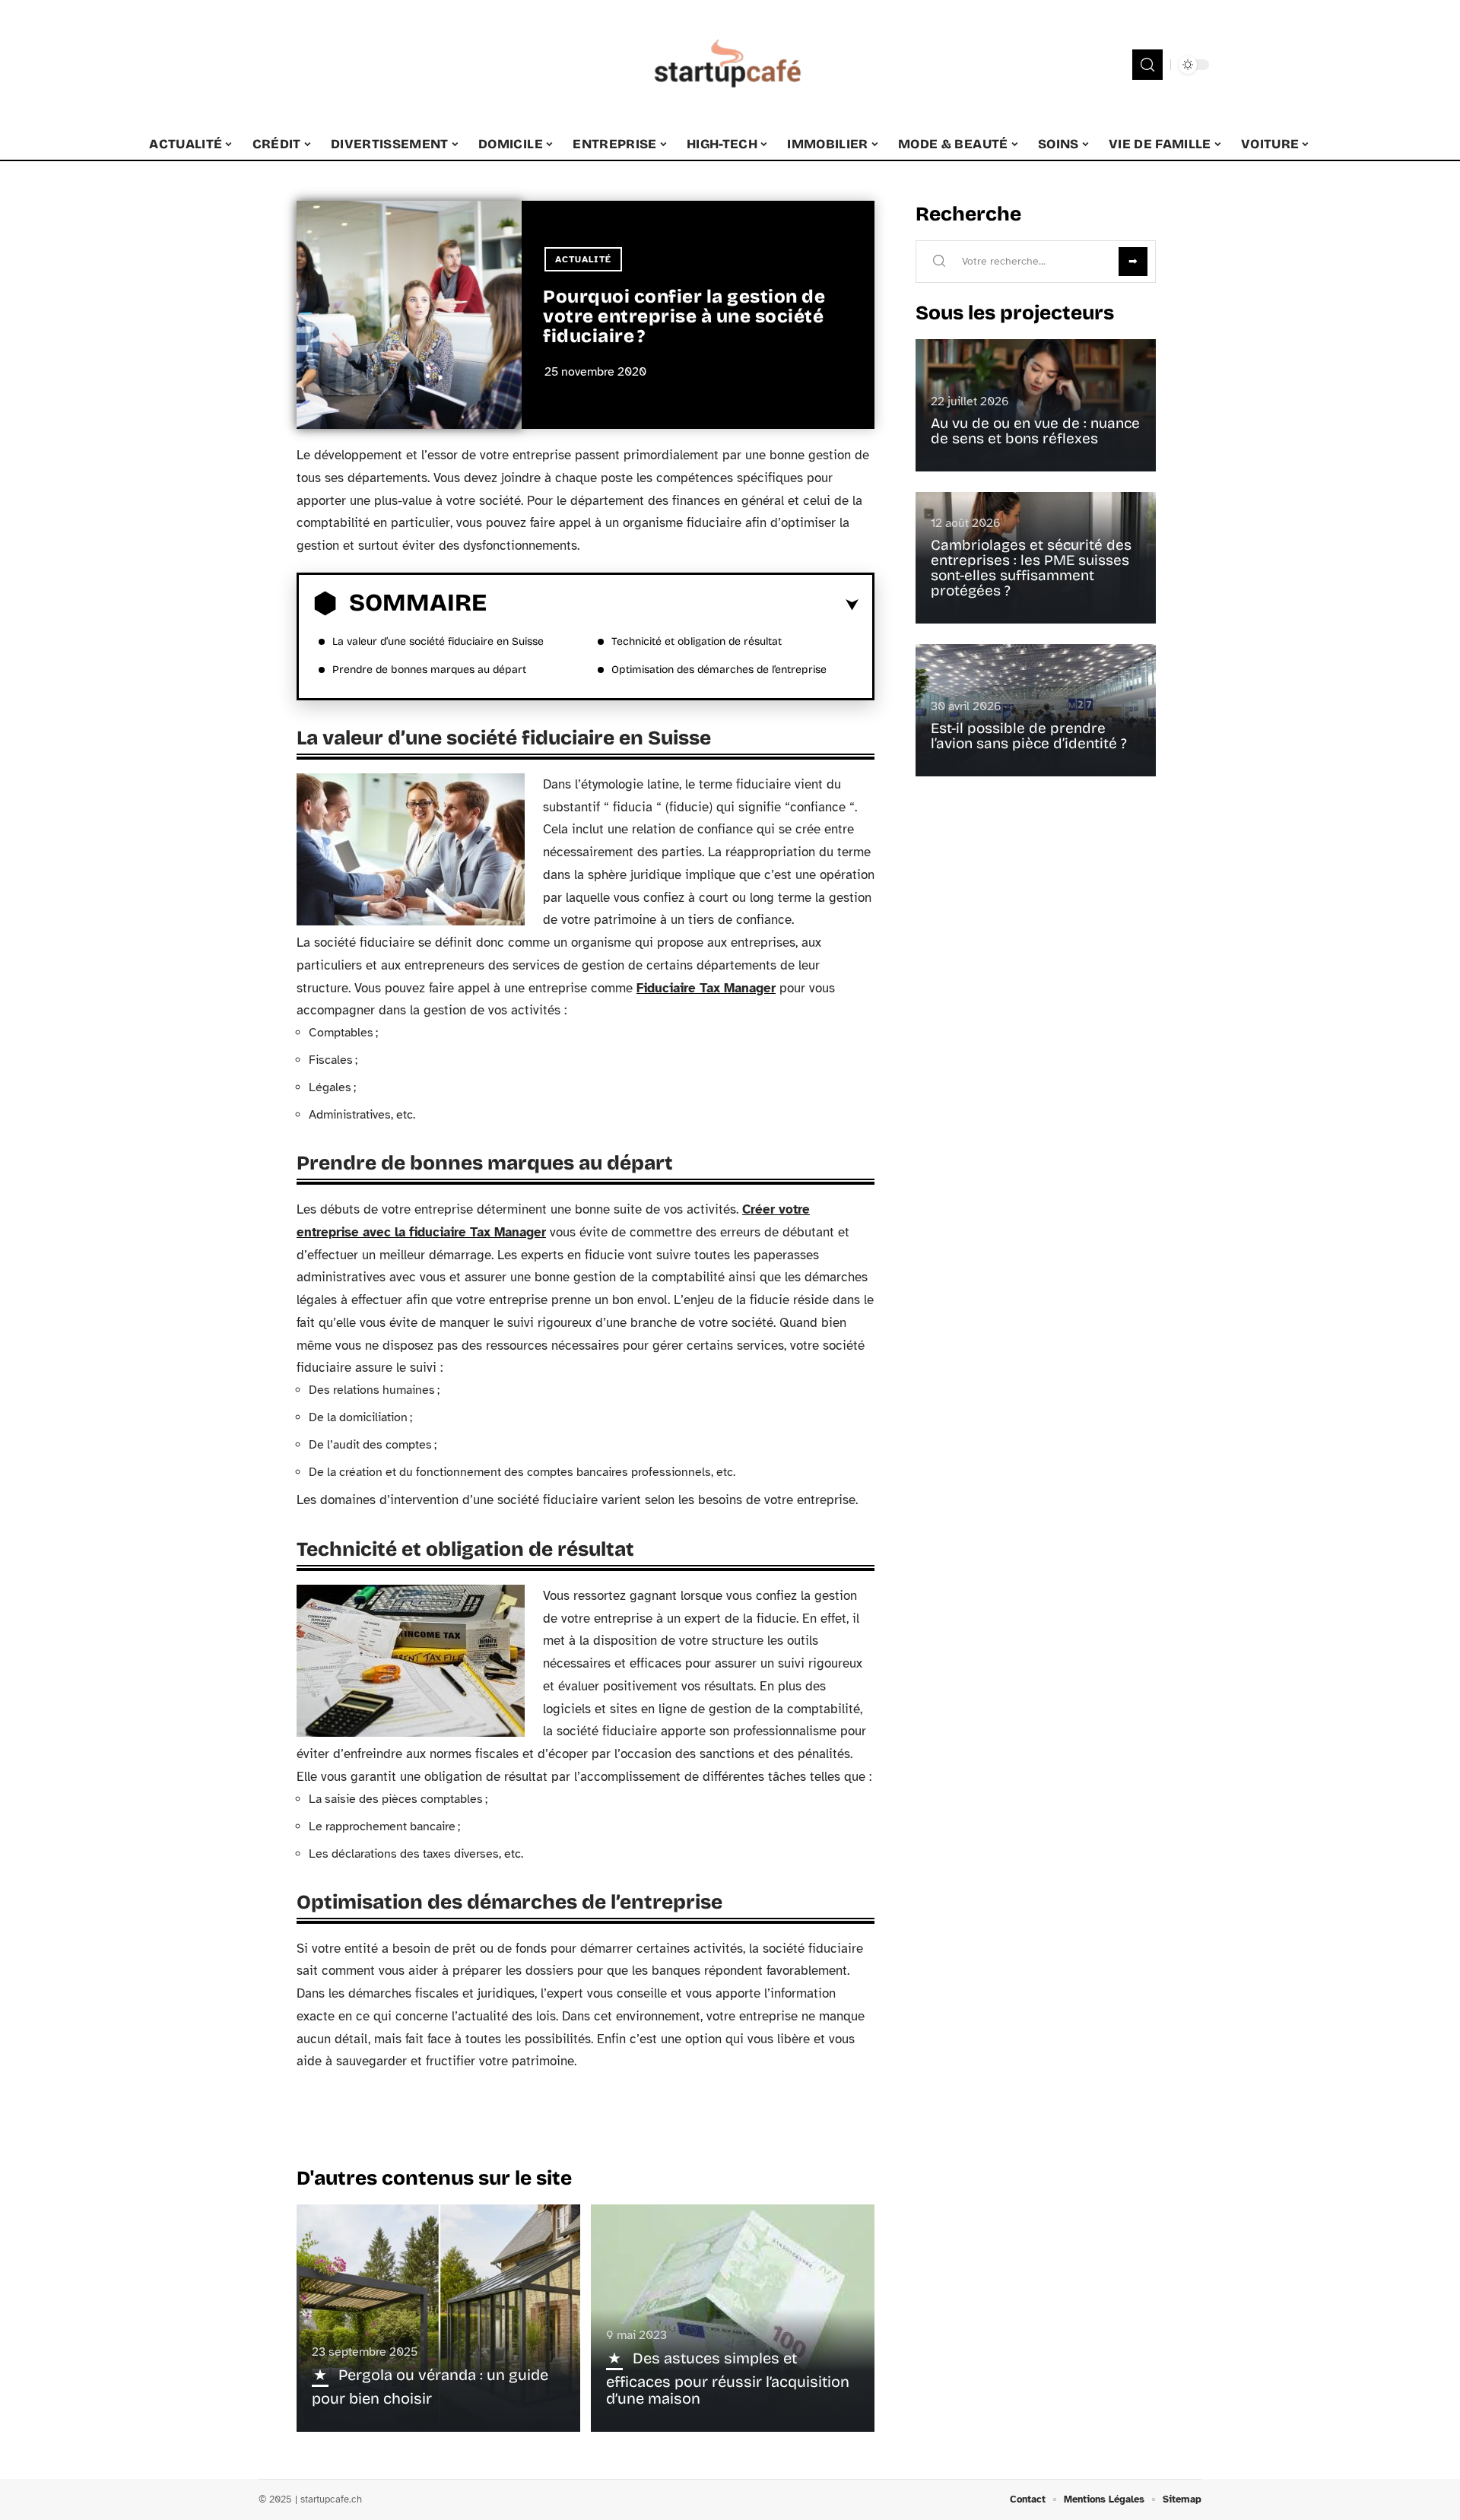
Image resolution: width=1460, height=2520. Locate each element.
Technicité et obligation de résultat (697, 641)
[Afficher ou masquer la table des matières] (673, 605)
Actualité (583, 259)
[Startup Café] (730, 65)
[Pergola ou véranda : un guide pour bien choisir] (438, 2318)
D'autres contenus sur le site (434, 2178)
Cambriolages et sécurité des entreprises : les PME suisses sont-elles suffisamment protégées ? (1031, 568)
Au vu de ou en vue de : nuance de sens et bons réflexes (1035, 431)
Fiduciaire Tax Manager (706, 988)
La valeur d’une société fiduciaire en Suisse (438, 641)
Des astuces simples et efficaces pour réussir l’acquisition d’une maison (728, 2378)
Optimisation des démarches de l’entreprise (719, 670)
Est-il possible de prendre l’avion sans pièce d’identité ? (1029, 736)
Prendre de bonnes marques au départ (429, 670)
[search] (1147, 65)
